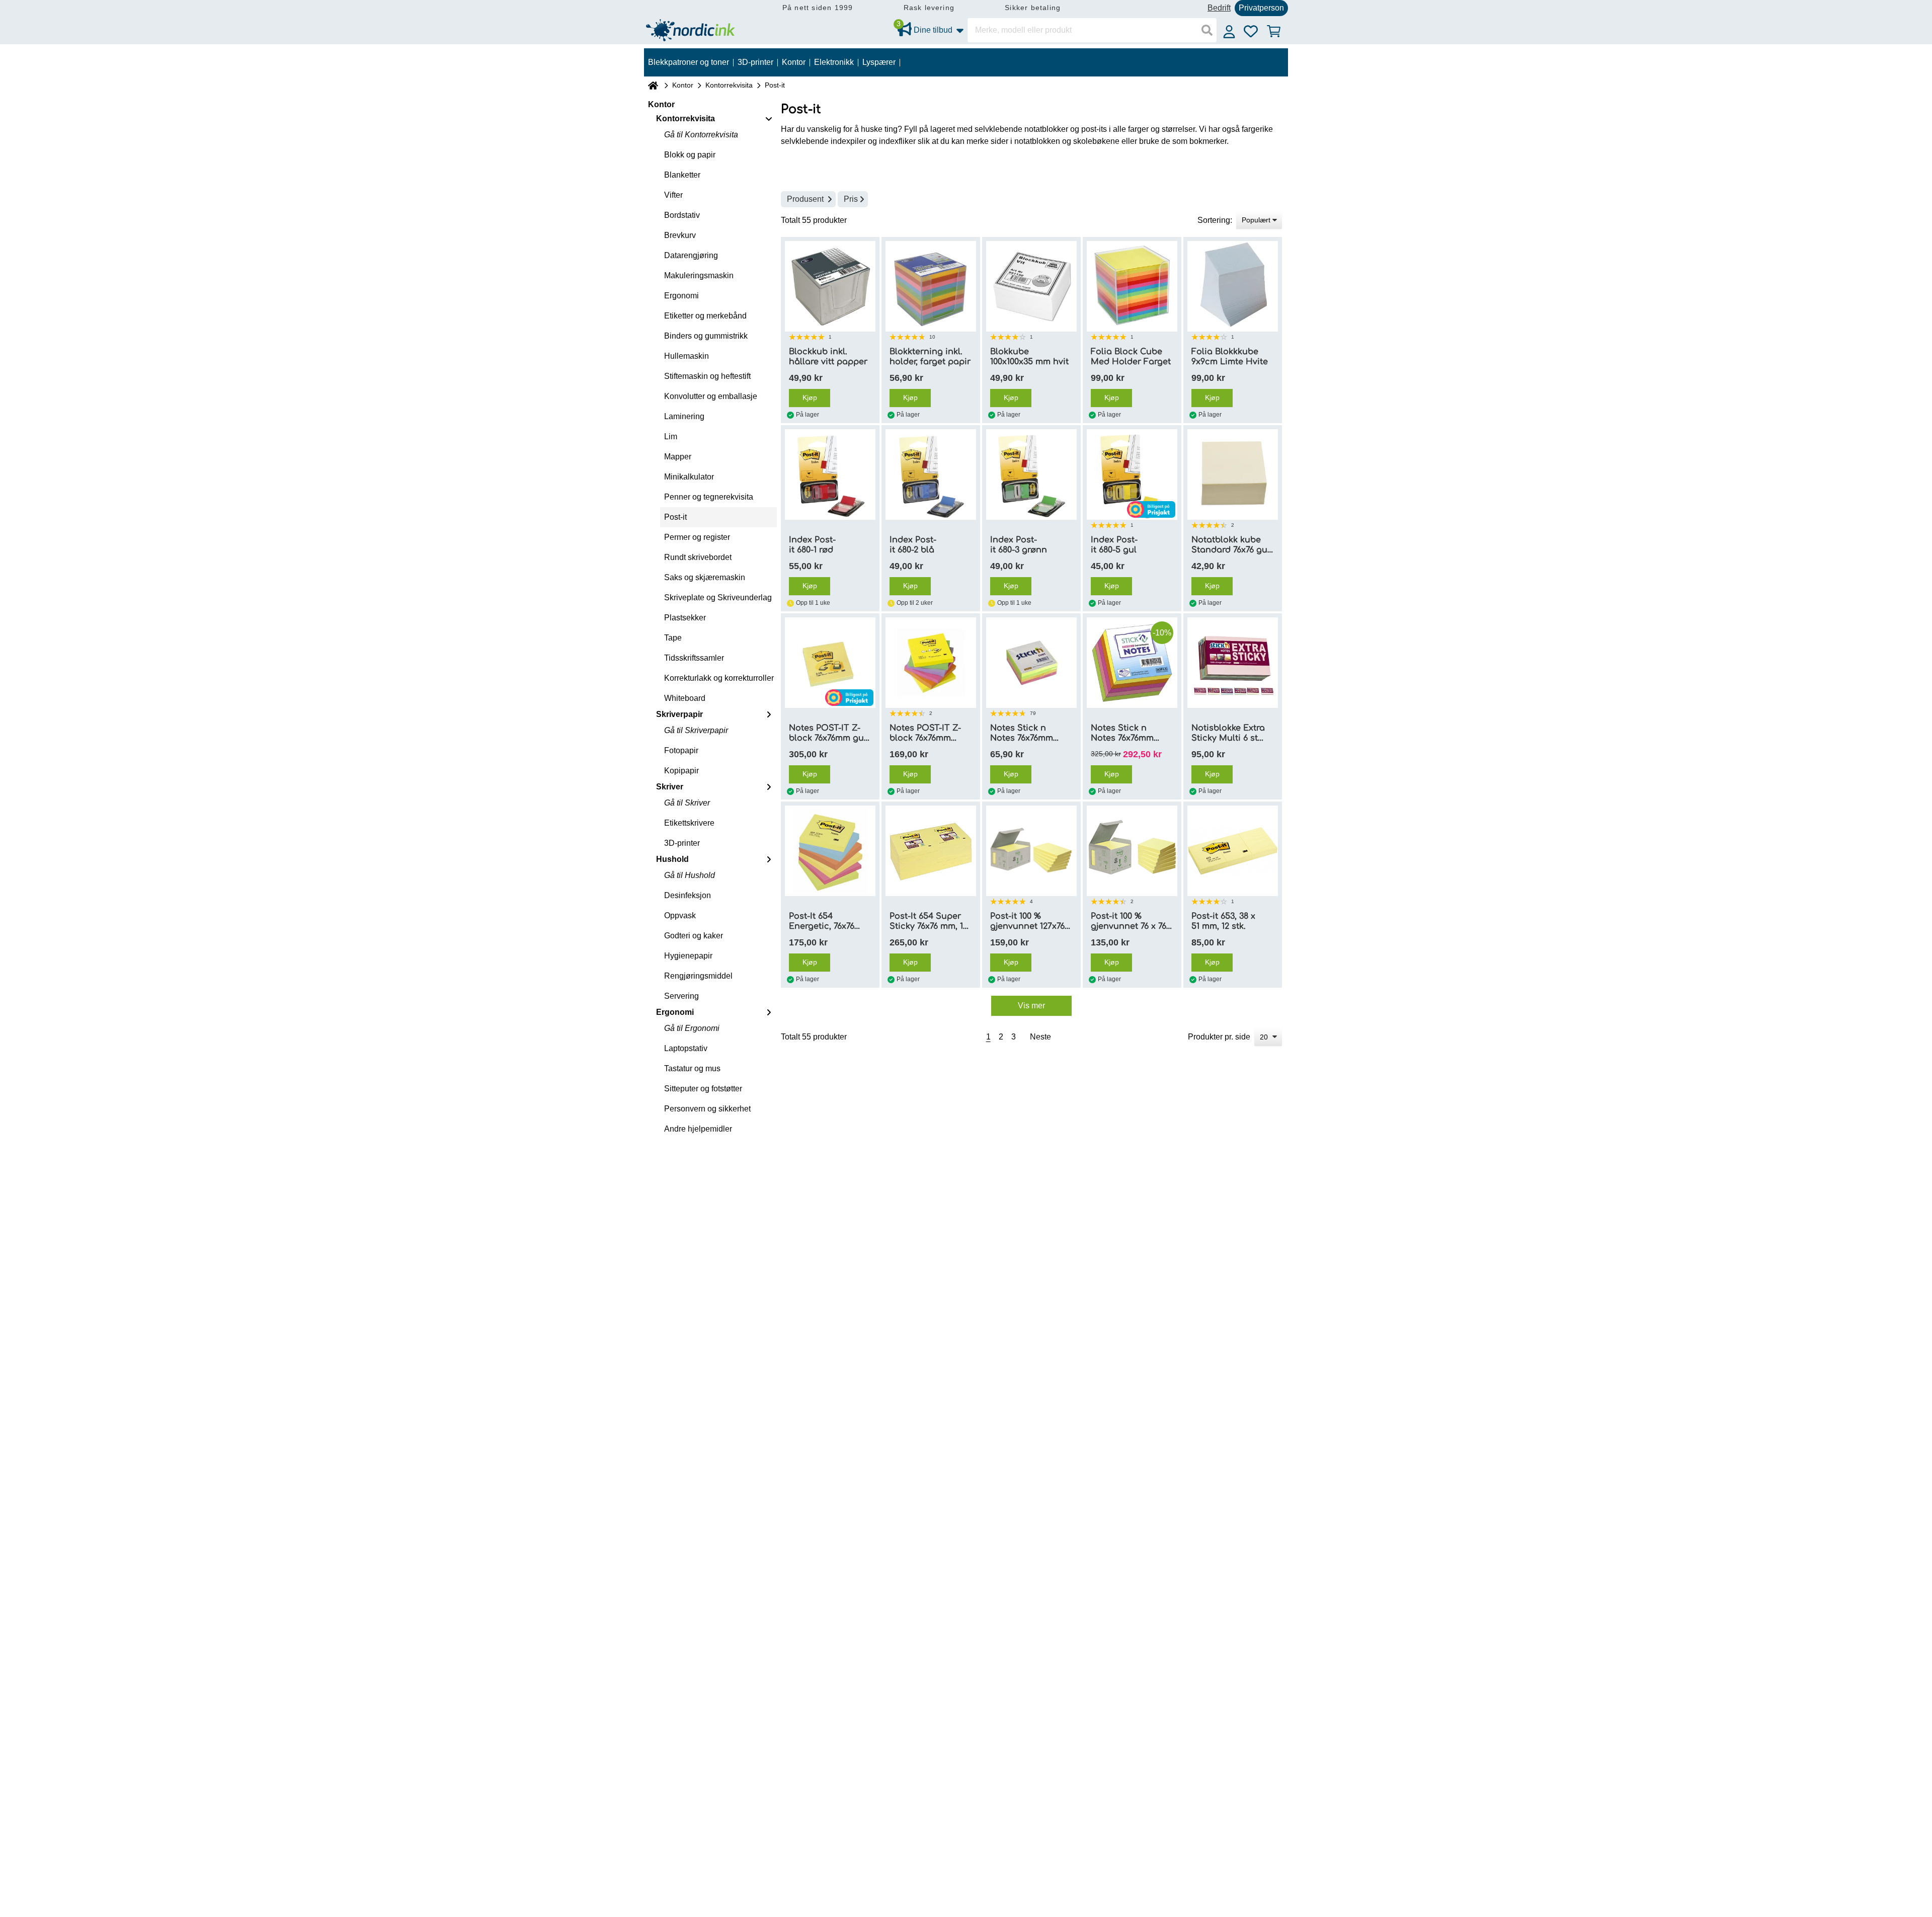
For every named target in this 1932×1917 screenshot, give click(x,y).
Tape (673, 638)
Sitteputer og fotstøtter (703, 1089)
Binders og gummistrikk (706, 336)
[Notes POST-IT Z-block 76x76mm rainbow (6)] (931, 663)
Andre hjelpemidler (698, 1129)
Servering (681, 996)
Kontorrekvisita (729, 85)
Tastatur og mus (692, 1068)
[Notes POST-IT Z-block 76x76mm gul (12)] (830, 663)
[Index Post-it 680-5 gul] (1132, 474)
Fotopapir (681, 750)
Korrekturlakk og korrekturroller (719, 678)
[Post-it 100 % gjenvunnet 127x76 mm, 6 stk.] (1031, 851)
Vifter (673, 195)
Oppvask (680, 915)
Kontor (683, 85)
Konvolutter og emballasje (711, 396)
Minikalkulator (689, 477)
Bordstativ (682, 215)
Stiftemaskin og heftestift (707, 376)
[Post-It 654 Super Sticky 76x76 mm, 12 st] (931, 851)
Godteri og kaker (694, 936)
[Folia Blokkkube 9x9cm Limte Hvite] (1233, 286)
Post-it (675, 517)
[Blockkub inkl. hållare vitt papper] (830, 286)
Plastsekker (685, 618)
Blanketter (682, 175)
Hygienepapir (688, 956)
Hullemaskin (687, 356)
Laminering (684, 416)
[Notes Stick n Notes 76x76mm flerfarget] (1031, 663)
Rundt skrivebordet (698, 557)
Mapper (678, 457)
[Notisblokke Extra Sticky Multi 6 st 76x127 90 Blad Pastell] (1233, 663)
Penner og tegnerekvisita (709, 497)
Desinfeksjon (688, 895)
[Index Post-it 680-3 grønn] (1031, 474)
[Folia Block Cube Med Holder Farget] (1132, 286)
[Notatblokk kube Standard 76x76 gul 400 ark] (1233, 474)
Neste (1040, 1037)
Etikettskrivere (689, 823)
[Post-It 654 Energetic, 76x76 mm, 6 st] (830, 851)
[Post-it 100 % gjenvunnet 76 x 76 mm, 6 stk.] (1132, 851)
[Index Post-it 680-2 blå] (931, 474)
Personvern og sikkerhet (707, 1109)
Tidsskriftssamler (694, 658)
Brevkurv (680, 235)
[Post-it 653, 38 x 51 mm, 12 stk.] (1233, 851)
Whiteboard (685, 698)
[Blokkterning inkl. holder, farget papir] (931, 286)
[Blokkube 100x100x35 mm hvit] (1031, 286)
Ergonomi (681, 296)
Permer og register (697, 537)
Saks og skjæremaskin (705, 577)
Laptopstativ (686, 1048)
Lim (671, 436)
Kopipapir (681, 771)
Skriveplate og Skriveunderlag (718, 597)
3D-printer (682, 843)
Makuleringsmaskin (699, 275)
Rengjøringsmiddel (698, 976)
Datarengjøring (691, 255)
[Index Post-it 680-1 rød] (830, 474)
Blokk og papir (690, 155)
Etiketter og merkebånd (705, 316)
